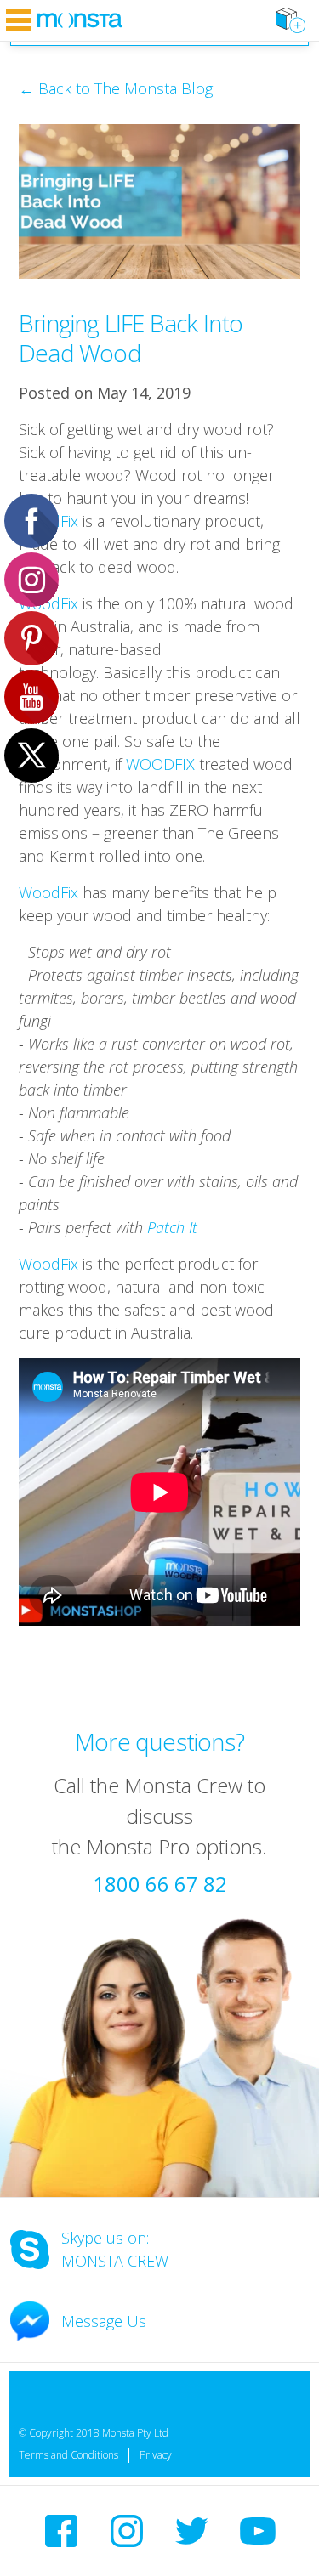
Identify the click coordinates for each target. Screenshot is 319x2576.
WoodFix (48, 892)
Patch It (172, 1227)
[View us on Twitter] (192, 2531)
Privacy (156, 2455)
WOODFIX (160, 764)
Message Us (104, 2321)
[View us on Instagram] (127, 2531)
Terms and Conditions (68, 2455)
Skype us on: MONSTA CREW (115, 2249)
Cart (291, 20)
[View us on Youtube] (258, 2531)
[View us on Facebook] (61, 2531)
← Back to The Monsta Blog (116, 88)
